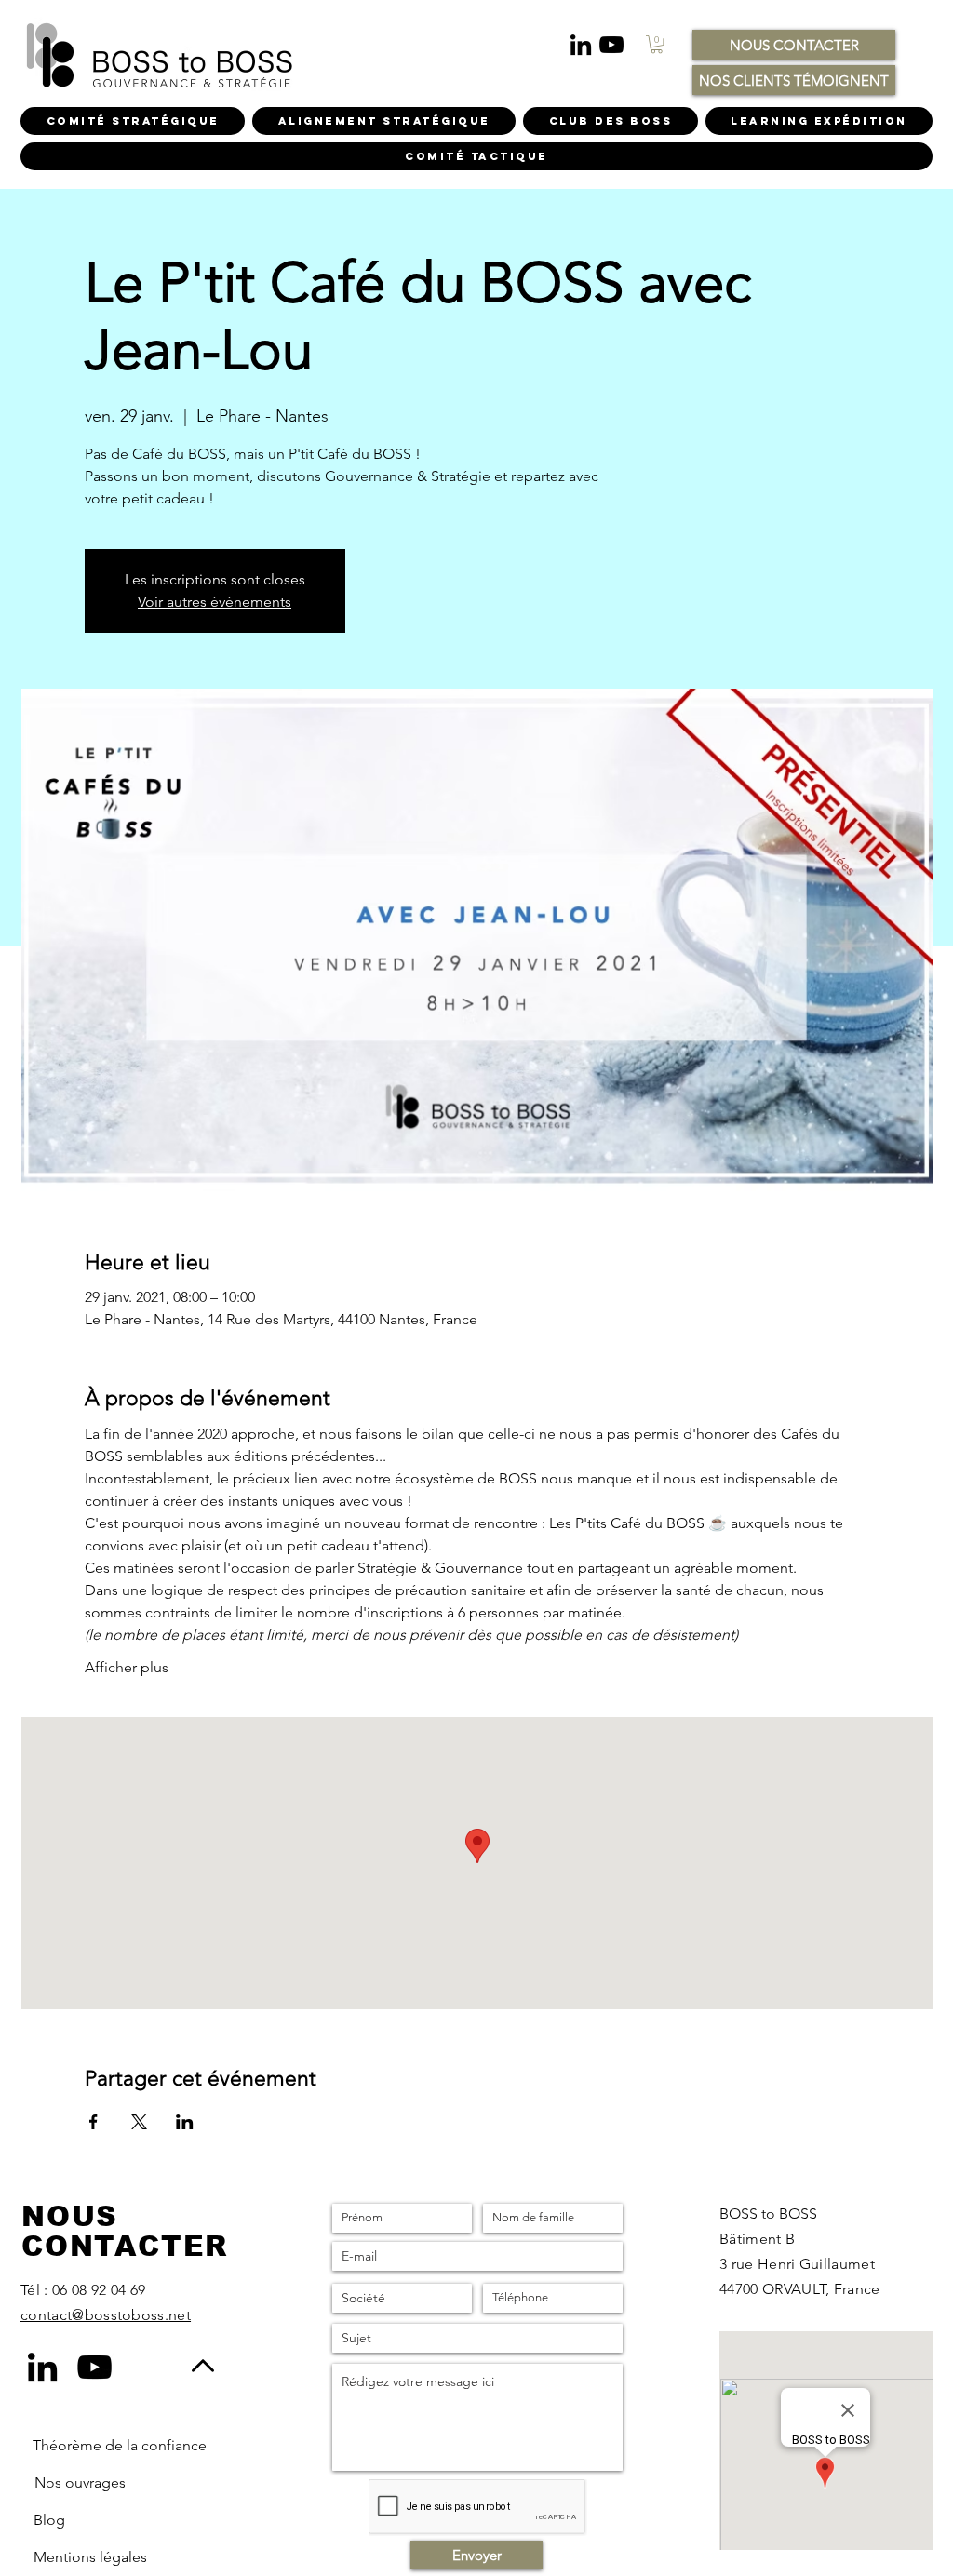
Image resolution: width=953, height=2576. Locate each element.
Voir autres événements (215, 602)
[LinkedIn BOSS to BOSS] (581, 45)
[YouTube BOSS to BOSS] (611, 45)
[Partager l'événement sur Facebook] (94, 2122)
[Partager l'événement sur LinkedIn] (185, 2122)
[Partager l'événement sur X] (139, 2122)
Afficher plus (127, 1667)
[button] (657, 44)
